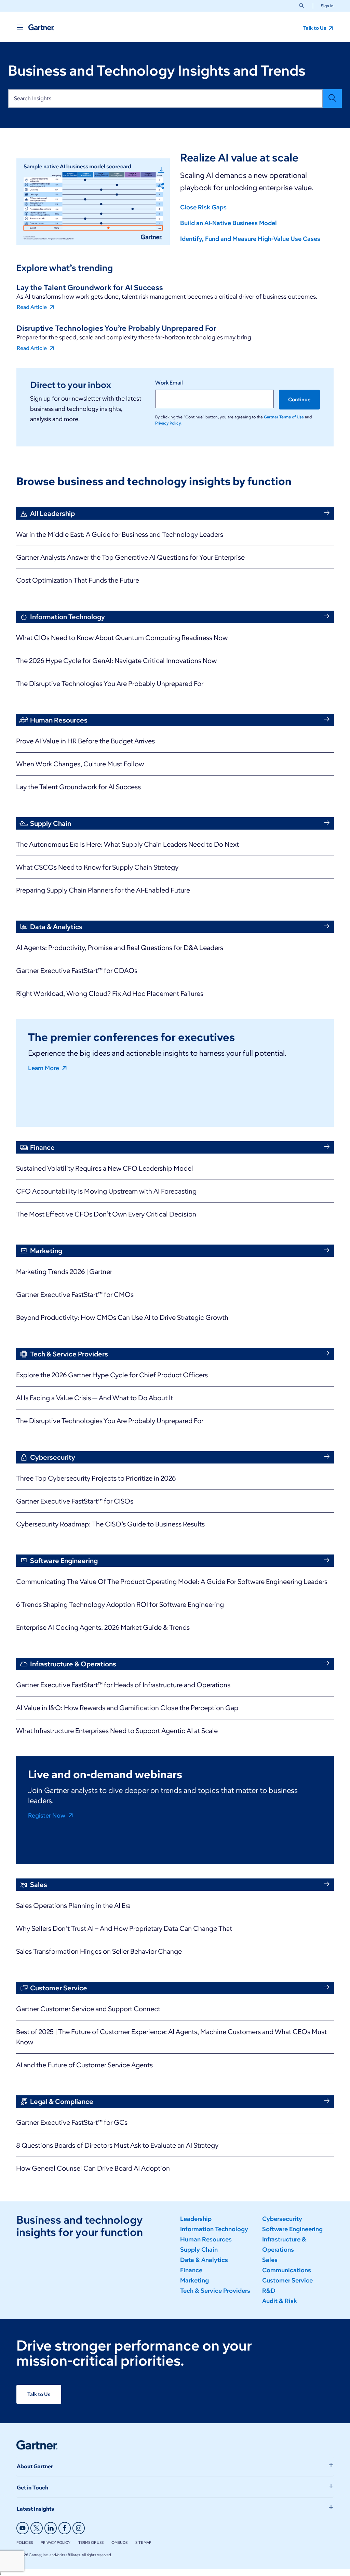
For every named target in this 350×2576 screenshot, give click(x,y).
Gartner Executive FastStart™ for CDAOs (77, 971)
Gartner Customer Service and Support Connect (88, 2009)
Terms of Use (91, 2542)
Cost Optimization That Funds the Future (78, 580)
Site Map (143, 2542)
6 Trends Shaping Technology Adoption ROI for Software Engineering (120, 1604)
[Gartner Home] (41, 27)
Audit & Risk (280, 2301)
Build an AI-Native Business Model (228, 223)
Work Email (169, 383)
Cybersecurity (282, 2219)
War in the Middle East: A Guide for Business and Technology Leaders (120, 534)
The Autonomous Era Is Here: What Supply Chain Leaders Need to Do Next (127, 844)
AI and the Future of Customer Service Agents (84, 2065)
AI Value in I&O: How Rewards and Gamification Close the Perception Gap (127, 1708)
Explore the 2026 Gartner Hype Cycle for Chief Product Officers (112, 1375)
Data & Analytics (204, 2260)
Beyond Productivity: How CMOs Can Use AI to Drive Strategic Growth (122, 1317)
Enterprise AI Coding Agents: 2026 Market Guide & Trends (103, 1627)
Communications (287, 2270)
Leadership (196, 2219)
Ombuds (119, 2542)
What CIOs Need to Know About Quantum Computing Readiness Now (122, 638)
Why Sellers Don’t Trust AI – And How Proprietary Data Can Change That (124, 1928)
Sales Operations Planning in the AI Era (73, 1905)
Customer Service (287, 2280)
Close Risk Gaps (203, 207)
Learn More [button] (44, 1068)
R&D (269, 2291)
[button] (325, 6)
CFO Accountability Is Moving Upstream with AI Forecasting (106, 1191)
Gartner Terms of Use (284, 417)
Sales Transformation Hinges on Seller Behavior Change (99, 1951)
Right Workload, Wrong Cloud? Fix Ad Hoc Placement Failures (110, 993)
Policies (25, 2542)
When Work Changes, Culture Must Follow (80, 764)
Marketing (194, 2280)
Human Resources (206, 2239)
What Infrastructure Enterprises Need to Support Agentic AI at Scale (117, 1731)
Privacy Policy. (168, 423)
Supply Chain (199, 2250)
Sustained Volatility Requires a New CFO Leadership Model (105, 1168)
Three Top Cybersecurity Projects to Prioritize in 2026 (96, 1478)
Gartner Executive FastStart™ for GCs (72, 2122)
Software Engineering (292, 2229)
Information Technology (214, 2229)
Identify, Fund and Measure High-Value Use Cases (250, 239)
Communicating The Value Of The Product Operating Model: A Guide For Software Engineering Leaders (172, 1582)
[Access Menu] (20, 27)
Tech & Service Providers (215, 2291)
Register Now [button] (47, 1815)
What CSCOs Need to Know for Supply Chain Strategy (97, 867)
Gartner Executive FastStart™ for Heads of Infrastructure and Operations (123, 1685)
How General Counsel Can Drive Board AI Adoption (93, 2168)
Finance (191, 2270)
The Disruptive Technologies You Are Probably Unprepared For (110, 684)
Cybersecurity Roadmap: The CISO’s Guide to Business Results (110, 1524)
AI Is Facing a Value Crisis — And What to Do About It (95, 1398)
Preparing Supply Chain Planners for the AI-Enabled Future (103, 890)
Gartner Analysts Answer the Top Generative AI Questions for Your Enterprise (130, 557)
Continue (299, 400)
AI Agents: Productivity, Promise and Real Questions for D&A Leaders (120, 948)
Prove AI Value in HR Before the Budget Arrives (85, 741)
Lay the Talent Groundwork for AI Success (78, 787)
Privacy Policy (56, 2542)
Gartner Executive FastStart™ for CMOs (75, 1294)
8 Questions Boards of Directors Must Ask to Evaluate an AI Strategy (117, 2145)
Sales (270, 2260)
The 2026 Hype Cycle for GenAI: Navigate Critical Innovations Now (116, 661)
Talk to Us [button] (315, 28)
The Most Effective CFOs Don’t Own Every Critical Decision (106, 1214)
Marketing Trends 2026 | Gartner (64, 1272)
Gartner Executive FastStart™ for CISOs (75, 1501)
